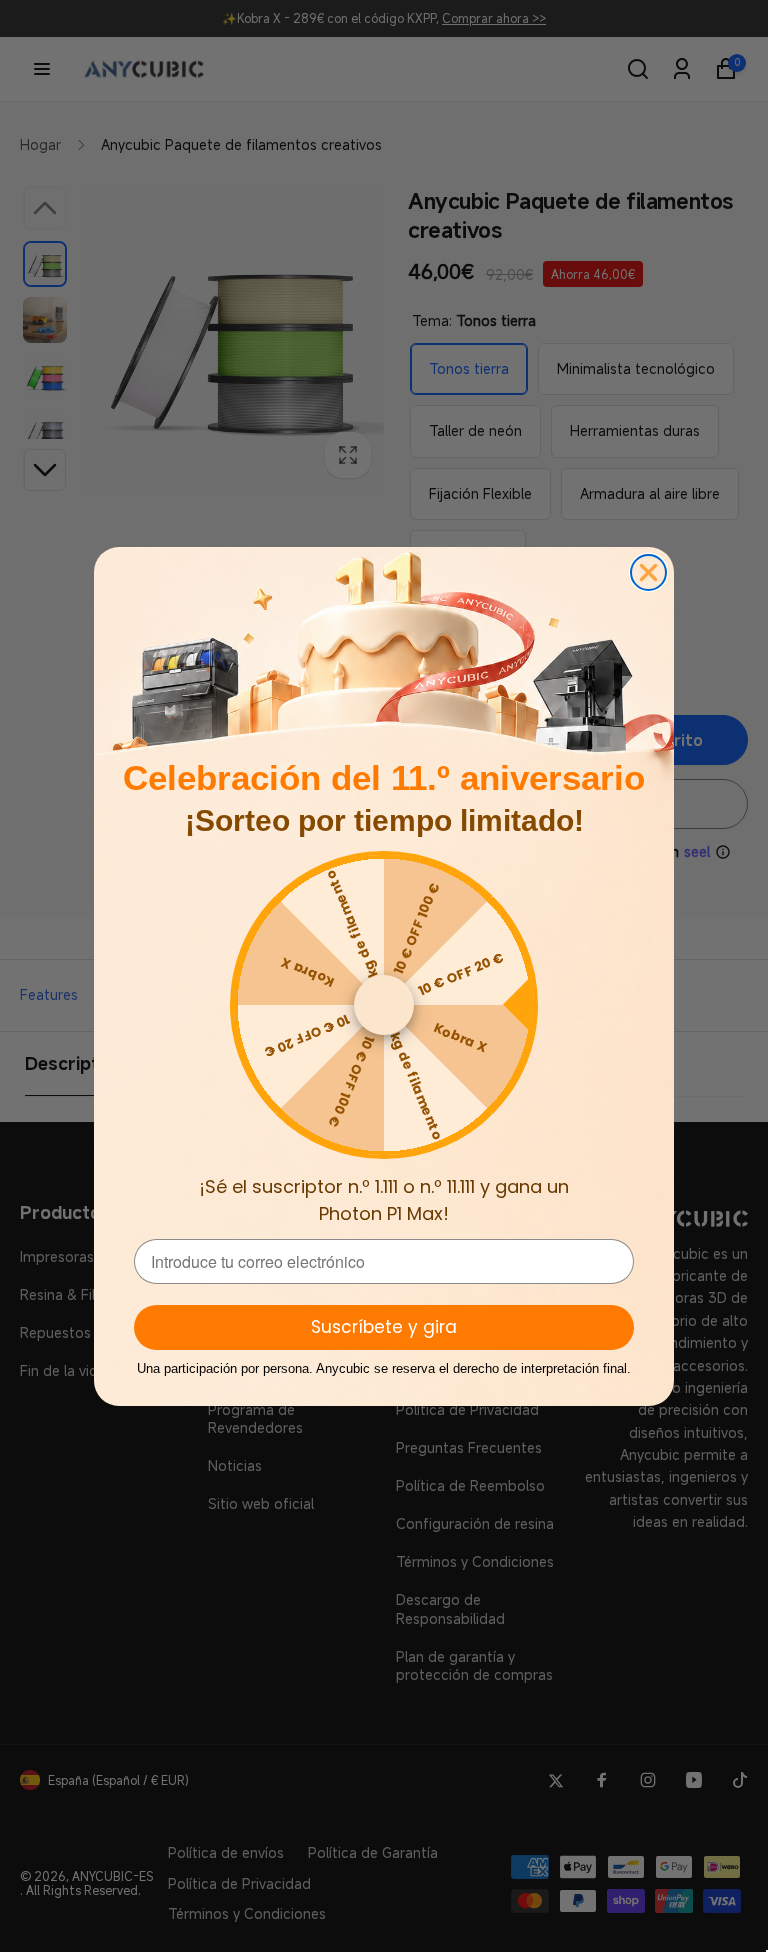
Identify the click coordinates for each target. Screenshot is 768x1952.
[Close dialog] (648, 572)
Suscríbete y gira (384, 1327)
